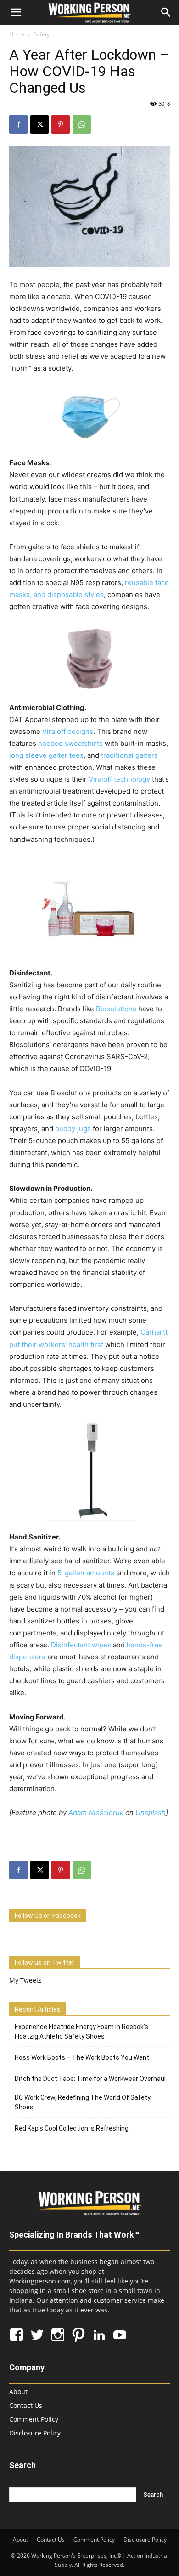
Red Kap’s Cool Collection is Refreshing (72, 2128)
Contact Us (26, 2405)
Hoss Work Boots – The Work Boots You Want (82, 2057)
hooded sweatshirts (70, 743)
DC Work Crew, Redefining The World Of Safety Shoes (83, 2102)
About (18, 2392)
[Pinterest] (61, 124)
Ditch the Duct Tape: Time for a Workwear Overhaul (90, 2079)
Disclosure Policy (35, 2433)
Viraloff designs (68, 731)
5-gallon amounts (86, 1573)
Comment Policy (34, 2419)
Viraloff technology (119, 779)
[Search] (166, 12)
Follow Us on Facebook (48, 1916)
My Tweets (25, 1980)
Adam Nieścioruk (96, 1812)
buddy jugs (73, 1129)
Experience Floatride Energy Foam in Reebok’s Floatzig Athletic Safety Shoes (81, 2032)
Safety (42, 34)
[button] (16, 12)
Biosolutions (116, 1009)
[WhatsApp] (82, 124)
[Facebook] (18, 124)
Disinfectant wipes (81, 1645)
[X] (39, 124)
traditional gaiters (129, 755)
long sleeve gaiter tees (46, 755)
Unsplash (151, 1812)
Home (17, 34)
